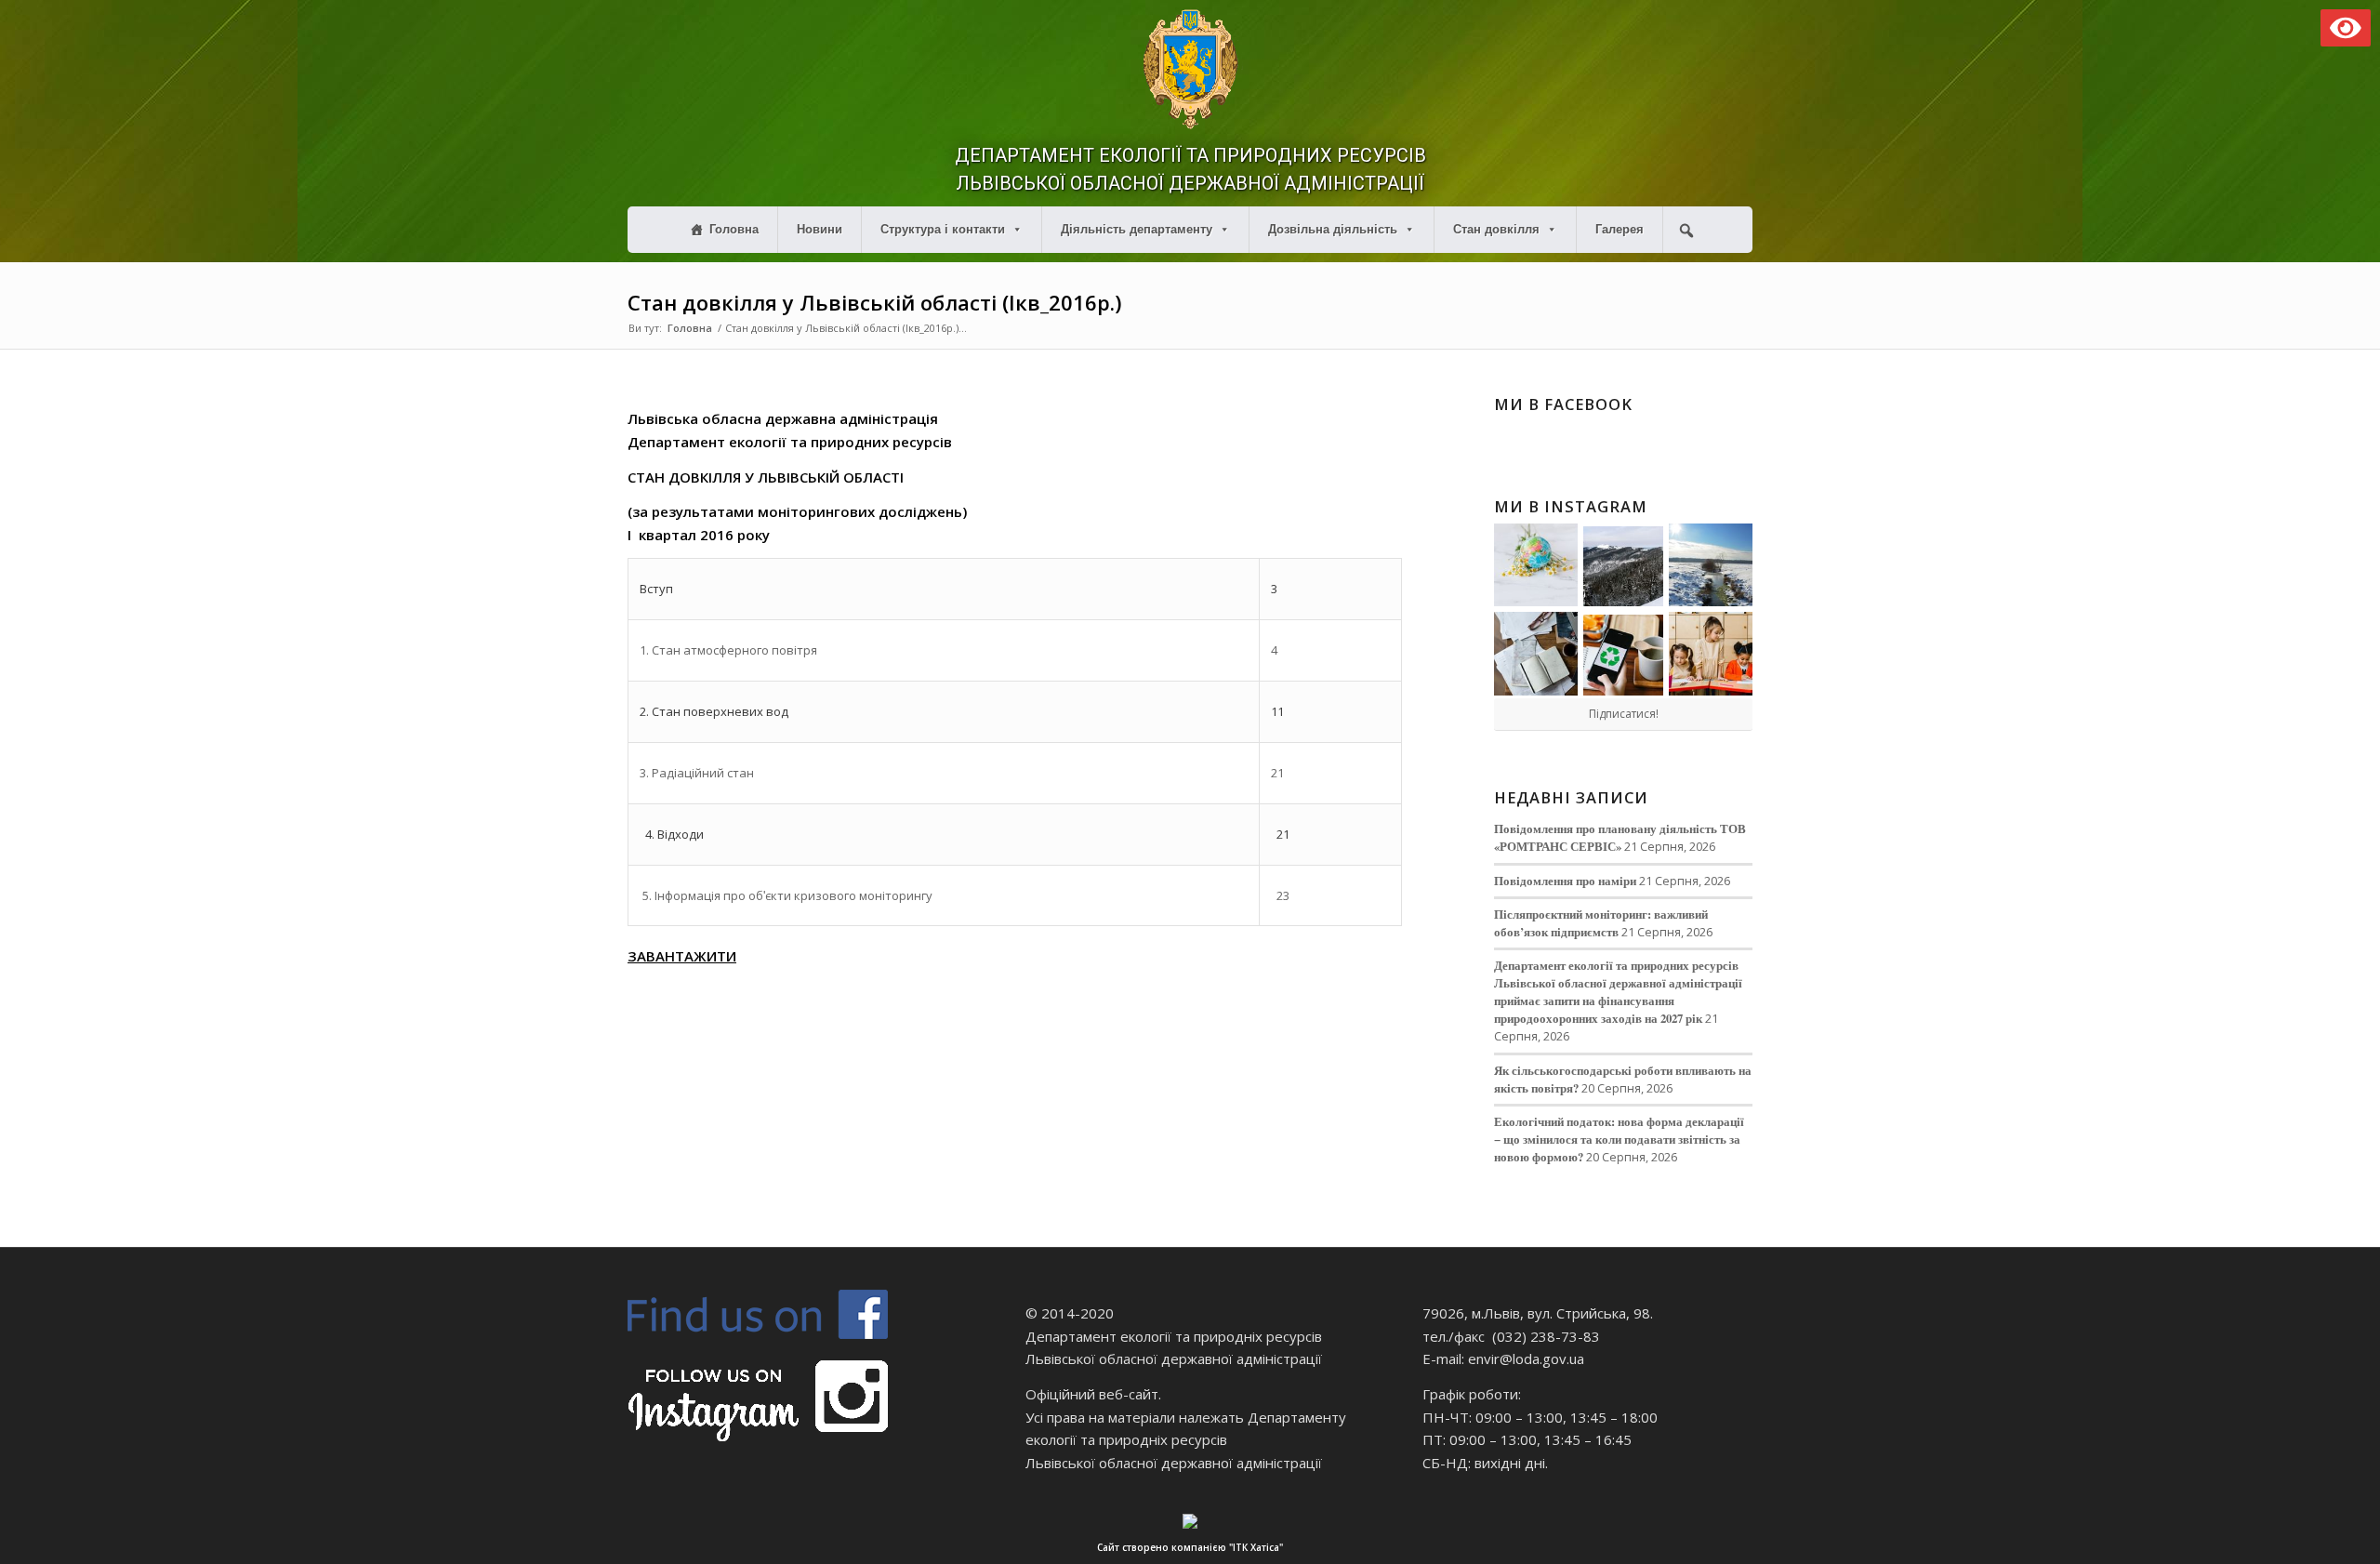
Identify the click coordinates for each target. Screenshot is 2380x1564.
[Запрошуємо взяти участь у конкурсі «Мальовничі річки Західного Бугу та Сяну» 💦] (1711, 654)
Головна (734, 229)
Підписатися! (1624, 714)
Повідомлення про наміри (1565, 881)
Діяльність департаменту (1137, 229)
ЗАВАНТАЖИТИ (682, 956)
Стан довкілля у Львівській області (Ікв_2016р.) (874, 302)
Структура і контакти (943, 229)
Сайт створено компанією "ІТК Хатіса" (1190, 1547)
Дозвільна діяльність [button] (1333, 229)
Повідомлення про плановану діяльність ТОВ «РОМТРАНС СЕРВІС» (1620, 837)
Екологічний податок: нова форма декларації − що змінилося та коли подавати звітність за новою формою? (1619, 1139)
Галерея (1620, 229)
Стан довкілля (1496, 229)
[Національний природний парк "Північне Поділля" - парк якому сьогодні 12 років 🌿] (1711, 565)
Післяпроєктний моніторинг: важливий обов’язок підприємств (1601, 923)
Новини (820, 229)
